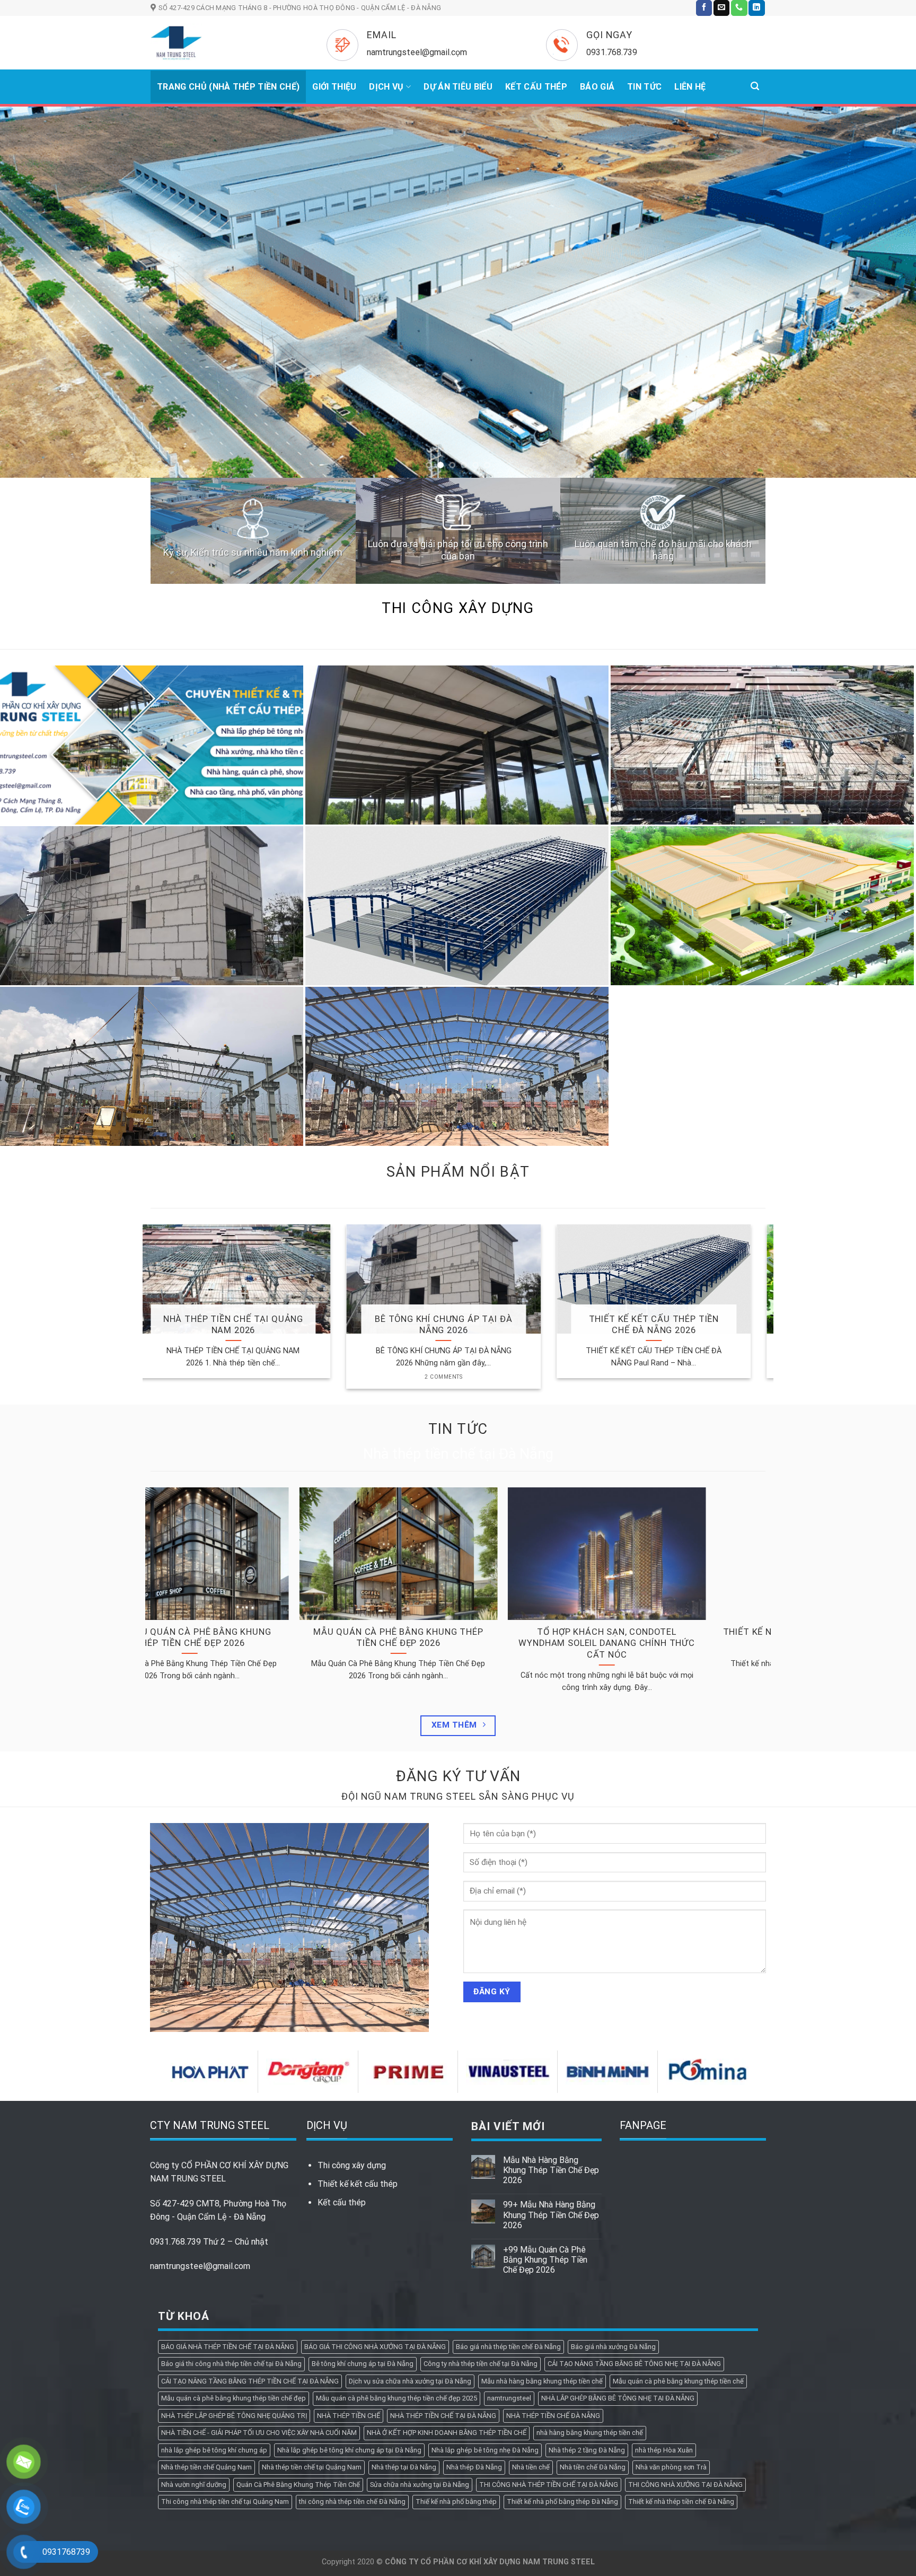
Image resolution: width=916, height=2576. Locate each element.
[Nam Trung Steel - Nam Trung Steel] (223, 43)
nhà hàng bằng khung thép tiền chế (590, 2327)
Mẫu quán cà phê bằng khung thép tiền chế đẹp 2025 (397, 2292)
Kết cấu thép (342, 2096)
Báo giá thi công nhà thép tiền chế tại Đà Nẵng (231, 2258)
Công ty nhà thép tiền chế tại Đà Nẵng (481, 2258)
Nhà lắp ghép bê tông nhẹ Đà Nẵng (485, 2344)
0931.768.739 (175, 2136)
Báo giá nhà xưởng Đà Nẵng (613, 2241)
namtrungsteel (509, 2292)
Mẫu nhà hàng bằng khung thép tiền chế (542, 2275)
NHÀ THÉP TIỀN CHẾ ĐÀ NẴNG (553, 2310)
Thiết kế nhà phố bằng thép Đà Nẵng (562, 2395)
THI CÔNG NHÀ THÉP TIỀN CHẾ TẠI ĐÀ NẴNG (549, 2378)
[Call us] (739, 8)
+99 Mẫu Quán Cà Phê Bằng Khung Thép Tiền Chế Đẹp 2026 (545, 2154)
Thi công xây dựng (352, 2059)
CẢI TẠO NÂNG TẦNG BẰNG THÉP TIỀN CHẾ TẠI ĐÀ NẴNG (250, 2275)
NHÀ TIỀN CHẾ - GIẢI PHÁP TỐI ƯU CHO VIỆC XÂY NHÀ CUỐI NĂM (259, 2327)
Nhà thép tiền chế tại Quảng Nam (312, 2361)
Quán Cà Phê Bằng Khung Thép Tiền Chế (298, 2378)
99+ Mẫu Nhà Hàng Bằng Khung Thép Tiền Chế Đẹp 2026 (551, 2109)
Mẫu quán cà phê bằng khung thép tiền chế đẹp (234, 2292)
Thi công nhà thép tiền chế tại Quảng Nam (225, 2395)
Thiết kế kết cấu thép (358, 2078)
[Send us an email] (721, 8)
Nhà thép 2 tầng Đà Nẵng (587, 2344)
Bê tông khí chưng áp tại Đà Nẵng (363, 2258)
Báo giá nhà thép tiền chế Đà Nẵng (508, 2241)
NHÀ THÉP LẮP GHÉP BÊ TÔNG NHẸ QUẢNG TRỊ (234, 2310)
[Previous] (32, 239)
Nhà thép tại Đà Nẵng (404, 2361)
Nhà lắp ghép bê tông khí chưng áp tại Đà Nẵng (349, 2344)
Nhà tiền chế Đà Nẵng (593, 2361)
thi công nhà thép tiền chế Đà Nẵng (352, 2395)
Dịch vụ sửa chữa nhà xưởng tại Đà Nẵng (410, 2275)
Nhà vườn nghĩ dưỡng (194, 2378)
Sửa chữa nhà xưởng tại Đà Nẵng (420, 2378)
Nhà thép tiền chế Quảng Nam (206, 2361)
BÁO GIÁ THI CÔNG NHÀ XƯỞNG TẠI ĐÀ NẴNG (375, 2241)
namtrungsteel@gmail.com (200, 2160)
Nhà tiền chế (531, 2361)
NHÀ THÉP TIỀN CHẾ (349, 2310)
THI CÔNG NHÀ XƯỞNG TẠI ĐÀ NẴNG (685, 2378)
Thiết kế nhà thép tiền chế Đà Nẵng (681, 2395)
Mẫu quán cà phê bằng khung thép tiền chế (678, 2275)
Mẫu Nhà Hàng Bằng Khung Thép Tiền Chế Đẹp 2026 (551, 2064)
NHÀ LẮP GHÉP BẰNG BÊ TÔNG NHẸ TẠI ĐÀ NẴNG (618, 2292)
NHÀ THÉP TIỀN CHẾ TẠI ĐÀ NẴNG (443, 2310)
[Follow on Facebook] (704, 8)
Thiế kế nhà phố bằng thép (456, 2395)
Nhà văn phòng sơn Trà (671, 2361)
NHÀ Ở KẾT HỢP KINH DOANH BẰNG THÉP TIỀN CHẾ (447, 2327)
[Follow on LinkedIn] (756, 8)
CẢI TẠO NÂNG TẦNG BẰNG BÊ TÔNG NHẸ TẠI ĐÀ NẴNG (634, 2258)
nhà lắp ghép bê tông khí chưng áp (214, 2344)
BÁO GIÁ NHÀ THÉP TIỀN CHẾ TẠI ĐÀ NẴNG (228, 2241)
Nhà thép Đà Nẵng (474, 2361)
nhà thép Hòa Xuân (664, 2344)
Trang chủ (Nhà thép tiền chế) (228, 87)
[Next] (884, 239)
